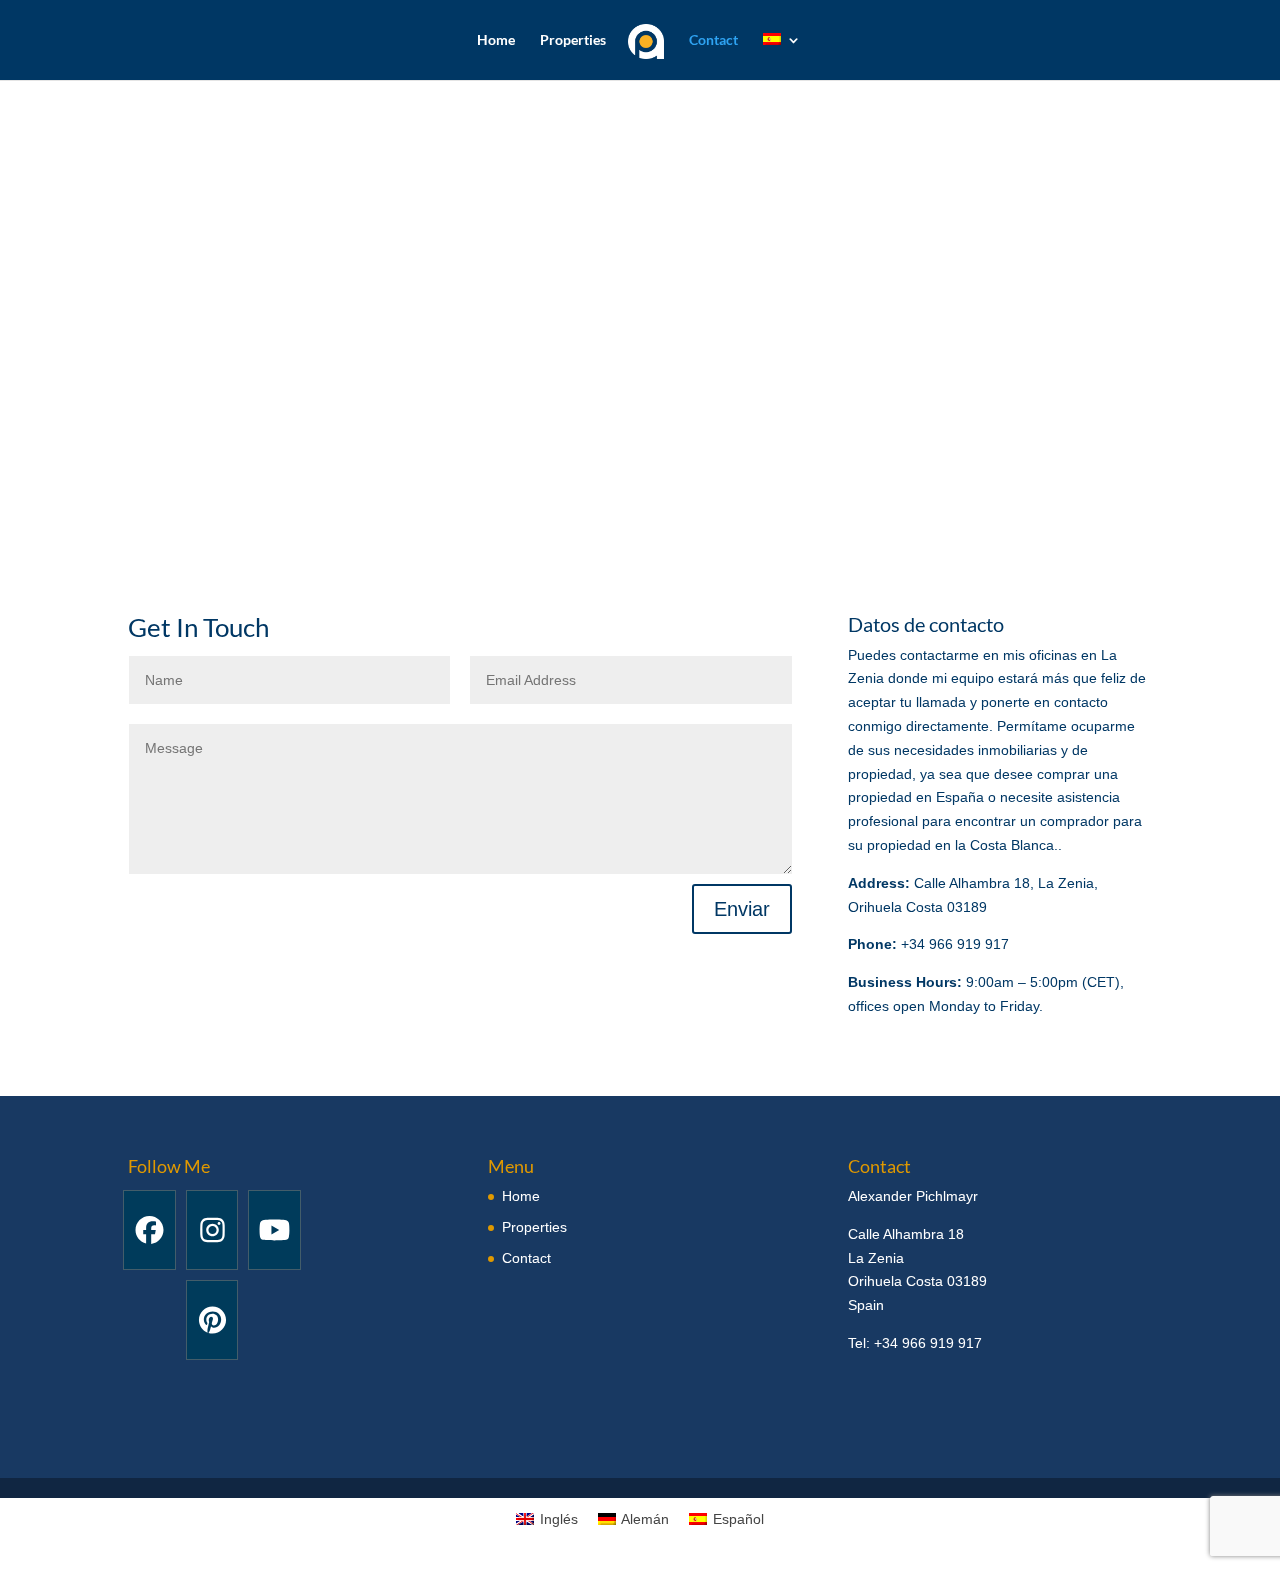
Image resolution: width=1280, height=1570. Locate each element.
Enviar (742, 909)
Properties (573, 40)
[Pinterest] (212, 1320)
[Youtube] (274, 1230)
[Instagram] (212, 1230)
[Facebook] (149, 1230)
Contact (713, 40)
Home (496, 40)
